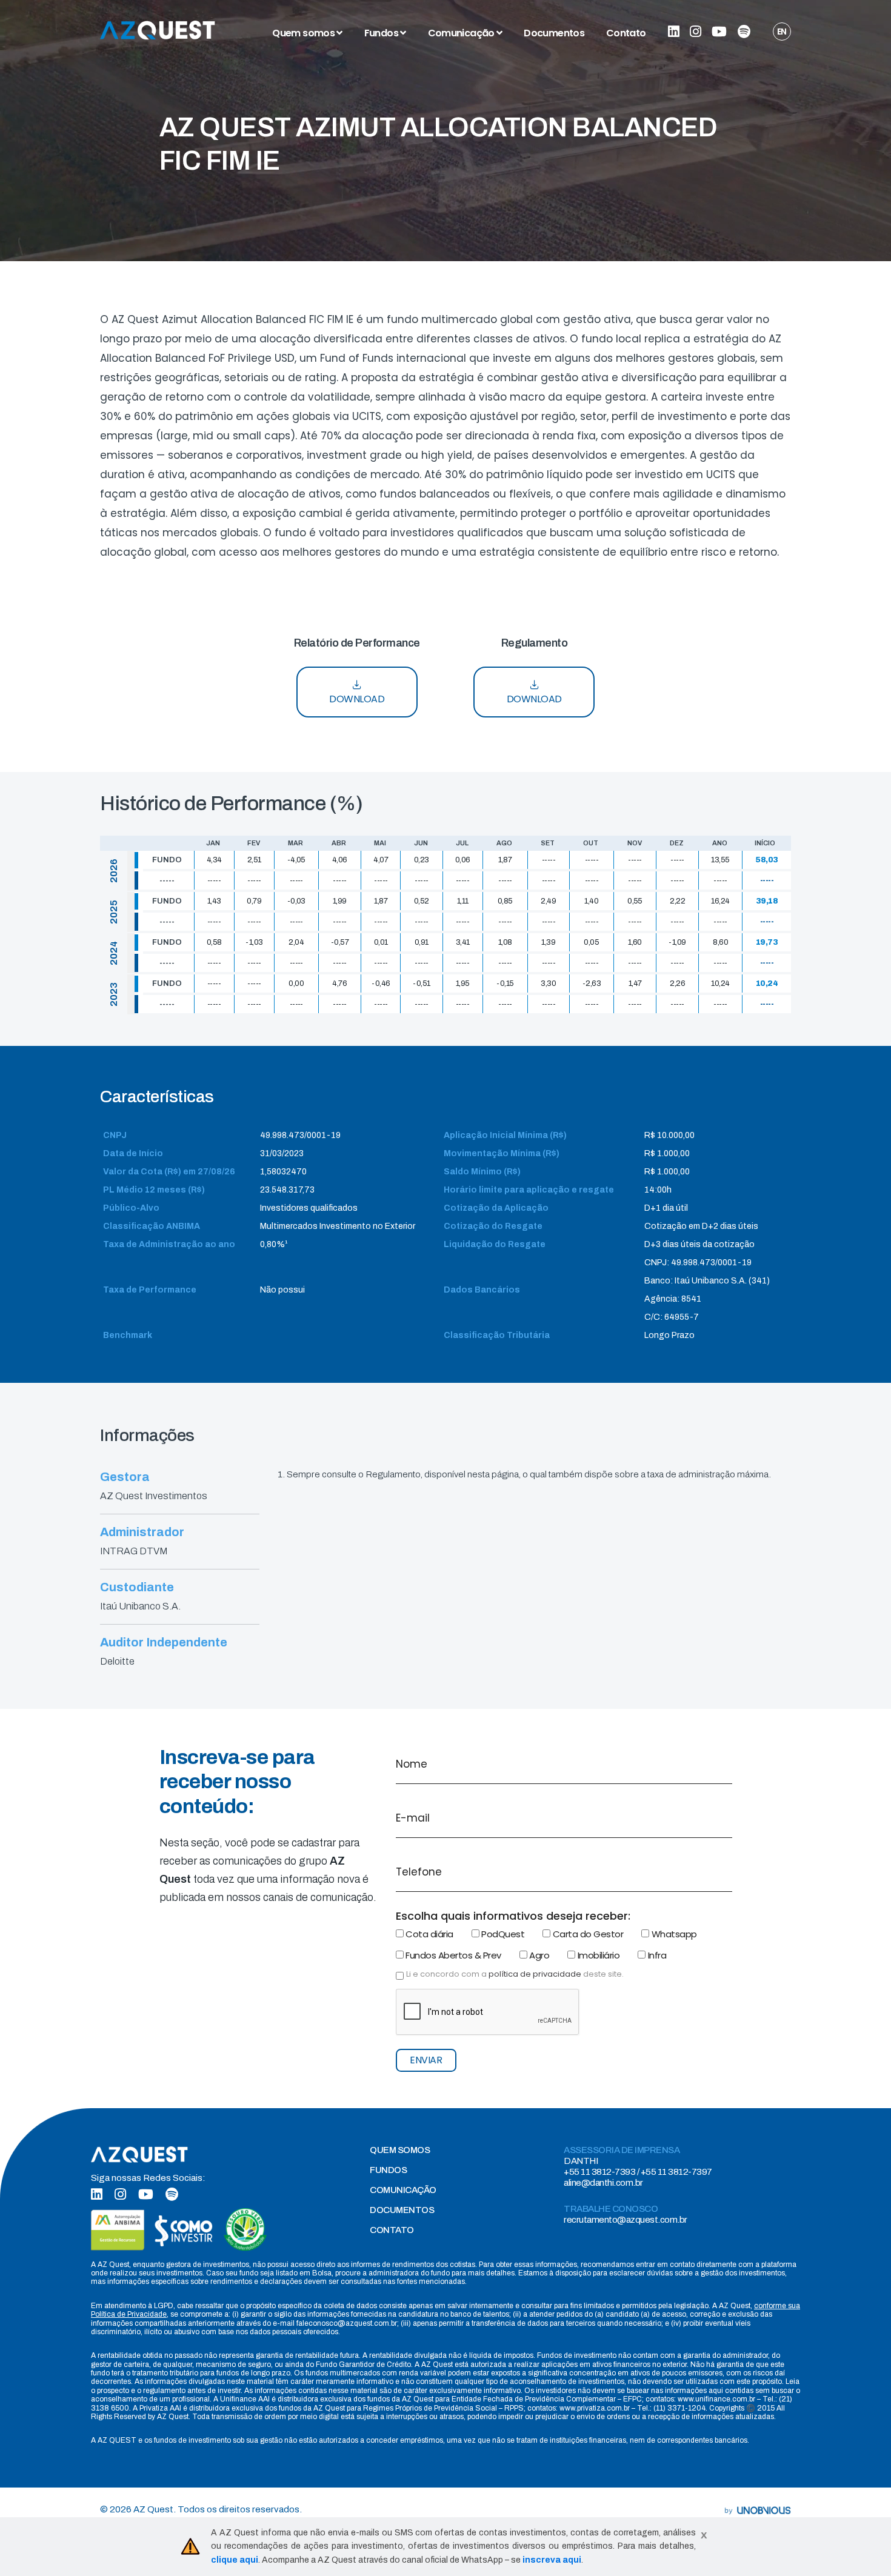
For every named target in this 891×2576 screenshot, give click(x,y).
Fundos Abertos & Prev (452, 1955)
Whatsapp (673, 1934)
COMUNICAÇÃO (403, 2190)
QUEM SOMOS (400, 2150)
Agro (539, 1955)
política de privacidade (535, 1974)
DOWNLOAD (357, 699)
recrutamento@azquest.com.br (626, 2220)
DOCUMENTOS (402, 2210)
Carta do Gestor (587, 1934)
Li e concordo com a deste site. (515, 1974)
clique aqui (235, 2560)
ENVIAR (426, 2060)
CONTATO (392, 2230)
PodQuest (502, 1934)
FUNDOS (388, 2170)
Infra (656, 1955)
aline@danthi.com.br (603, 2183)
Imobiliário (597, 1955)
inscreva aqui (552, 2560)
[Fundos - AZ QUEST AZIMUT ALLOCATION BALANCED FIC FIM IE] (158, 30)
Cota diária (429, 1934)
